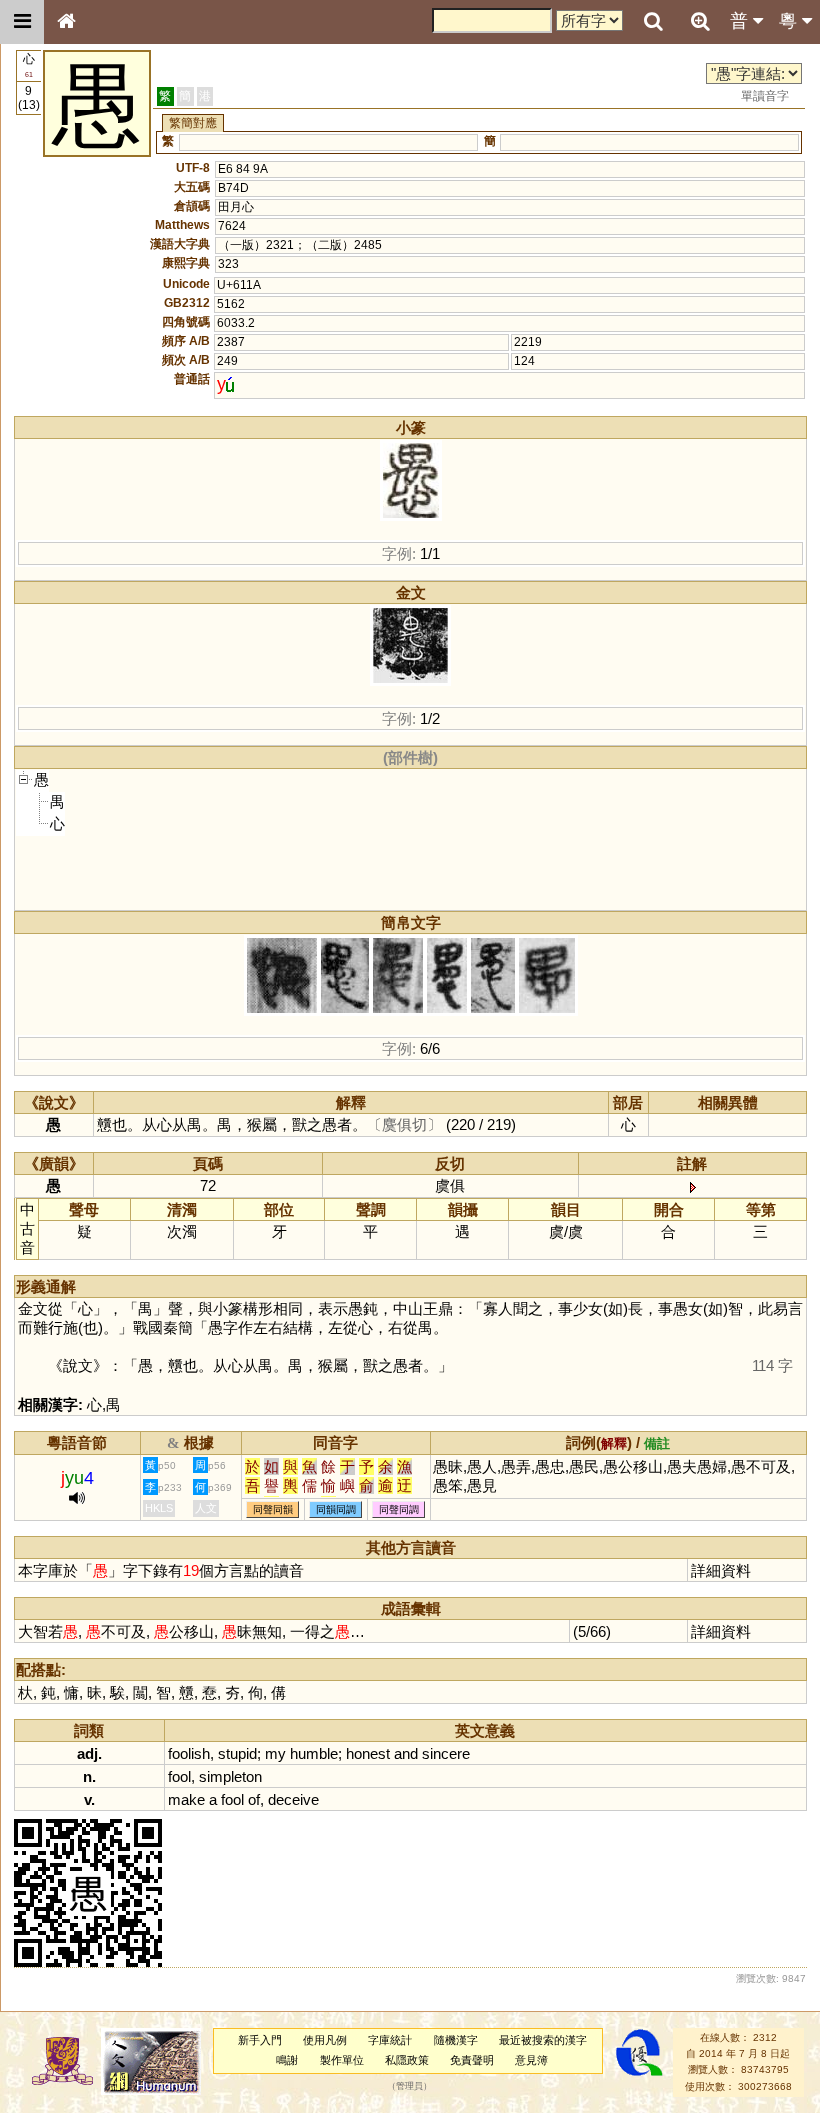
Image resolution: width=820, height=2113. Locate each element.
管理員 (409, 2086)
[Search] (653, 22)
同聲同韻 (273, 1509)
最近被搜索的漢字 (543, 2040)
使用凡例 (325, 2040)
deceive (293, 1799)
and (406, 1753)
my (275, 1753)
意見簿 (531, 2060)
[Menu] (22, 22)
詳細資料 (721, 1570)
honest (368, 1753)
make (186, 1799)
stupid (237, 1753)
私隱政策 (407, 2060)
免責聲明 (472, 2060)
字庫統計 (390, 2040)
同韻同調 (336, 1509)
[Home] (66, 22)
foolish (189, 1753)
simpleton (230, 1776)
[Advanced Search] (700, 21)
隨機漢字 (456, 2040)
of (254, 1799)
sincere (446, 1753)
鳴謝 (287, 2060)
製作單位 (342, 2060)
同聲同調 (399, 1509)
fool (179, 1776)
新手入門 (260, 2040)
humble (314, 1753)
